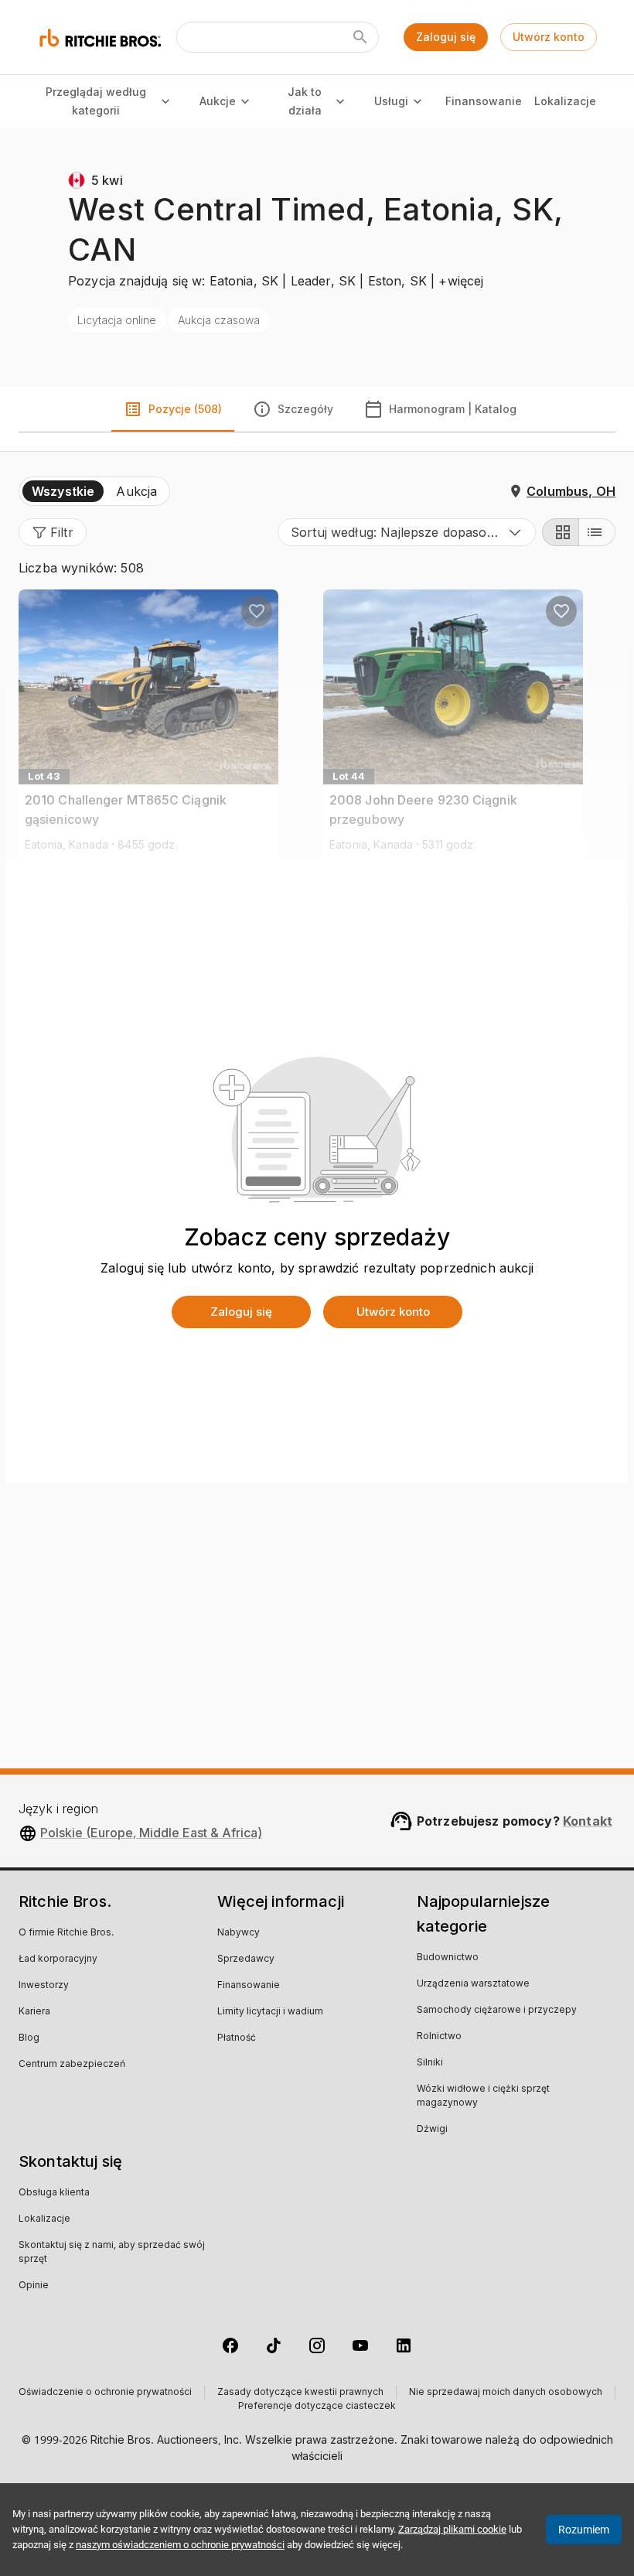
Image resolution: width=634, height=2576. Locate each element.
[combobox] (407, 532)
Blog (29, 2038)
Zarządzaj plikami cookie (452, 2529)
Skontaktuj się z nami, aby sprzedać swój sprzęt (112, 2253)
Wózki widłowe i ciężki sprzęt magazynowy (483, 2096)
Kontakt (588, 1821)
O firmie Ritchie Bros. (66, 1933)
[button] (53, 532)
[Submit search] (360, 37)
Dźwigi (432, 2130)
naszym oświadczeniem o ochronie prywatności (180, 2545)
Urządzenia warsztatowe (473, 1984)
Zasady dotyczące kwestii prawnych (300, 2393)
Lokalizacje (565, 101)
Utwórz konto (549, 37)
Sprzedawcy (246, 1959)
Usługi (391, 101)
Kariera (34, 2012)
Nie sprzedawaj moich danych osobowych (506, 2393)
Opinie (34, 2286)
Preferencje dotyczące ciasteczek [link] (317, 2407)
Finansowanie (483, 101)
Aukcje (218, 101)
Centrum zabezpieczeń (72, 2065)
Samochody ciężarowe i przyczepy (497, 2011)
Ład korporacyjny (58, 1959)
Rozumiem (584, 2530)
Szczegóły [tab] (305, 409)
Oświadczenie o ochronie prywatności (105, 2393)
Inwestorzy (44, 1986)
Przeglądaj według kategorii (96, 101)
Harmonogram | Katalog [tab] (453, 409)
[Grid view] (561, 532)
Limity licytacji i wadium (270, 2012)
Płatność (237, 2038)
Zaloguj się (446, 37)
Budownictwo (448, 1958)
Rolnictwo (439, 2037)
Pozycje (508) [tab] (185, 409)
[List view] (597, 532)
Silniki (430, 2063)
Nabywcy (239, 1933)
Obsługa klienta (54, 2193)
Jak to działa (305, 101)
